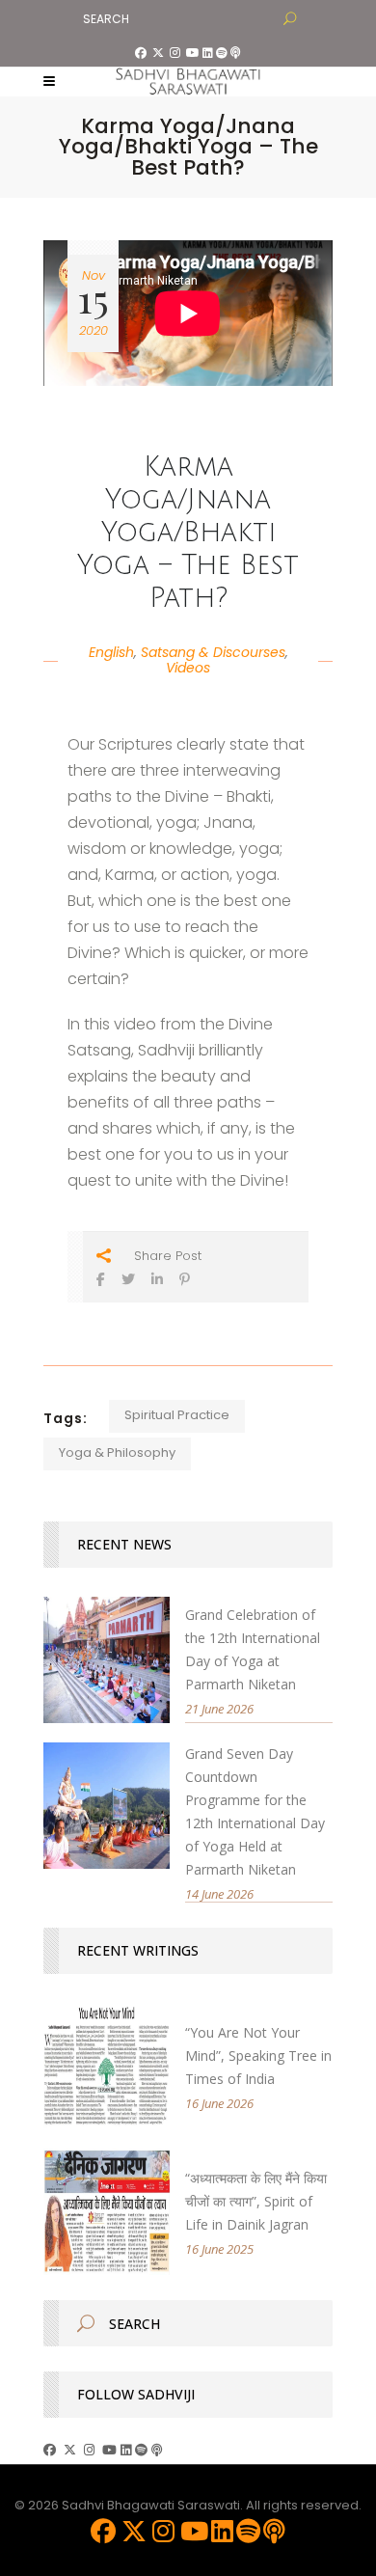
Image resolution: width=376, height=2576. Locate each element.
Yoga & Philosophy (117, 1452)
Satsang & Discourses (213, 652)
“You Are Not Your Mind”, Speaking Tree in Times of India (258, 2055)
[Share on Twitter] (128, 1279)
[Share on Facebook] (101, 1279)
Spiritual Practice (177, 1415)
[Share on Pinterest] (185, 1279)
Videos (188, 668)
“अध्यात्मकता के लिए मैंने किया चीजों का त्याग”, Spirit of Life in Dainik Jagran (256, 2201)
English (111, 652)
